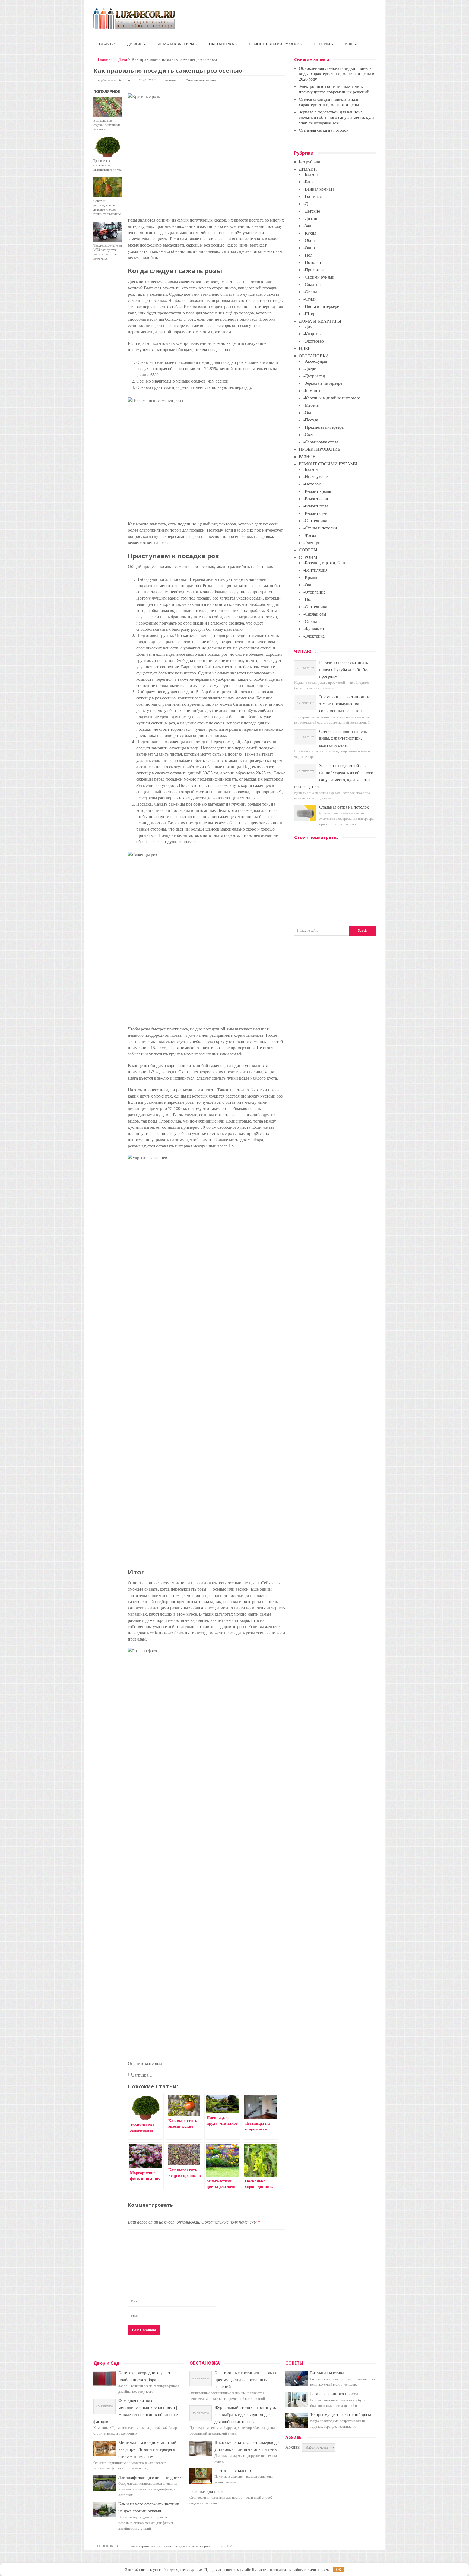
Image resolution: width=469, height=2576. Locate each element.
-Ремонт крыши (318, 491)
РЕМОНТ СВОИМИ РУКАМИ (276, 44)
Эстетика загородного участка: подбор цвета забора (147, 2376)
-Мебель (311, 405)
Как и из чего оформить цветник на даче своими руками (149, 2507)
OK (339, 2570)
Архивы (293, 2447)
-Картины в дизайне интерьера (332, 398)
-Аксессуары (315, 361)
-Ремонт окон (316, 499)
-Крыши (311, 577)
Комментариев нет (201, 80)
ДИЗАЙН (137, 44)
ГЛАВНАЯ (108, 44)
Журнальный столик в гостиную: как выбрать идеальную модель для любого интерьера (245, 2414)
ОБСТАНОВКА (223, 44)
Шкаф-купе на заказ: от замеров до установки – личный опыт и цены (247, 2446)
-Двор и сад (314, 376)
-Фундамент (315, 629)
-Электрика (314, 543)
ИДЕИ (305, 349)
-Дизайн (311, 218)
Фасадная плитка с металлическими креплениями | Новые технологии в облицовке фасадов (136, 2411)
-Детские (312, 211)
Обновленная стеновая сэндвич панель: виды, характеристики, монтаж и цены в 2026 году (337, 74)
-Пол (308, 255)
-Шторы (311, 314)
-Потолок (312, 484)
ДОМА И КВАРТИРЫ (177, 44)
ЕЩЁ (351, 44)
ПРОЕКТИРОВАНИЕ (320, 449)
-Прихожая (313, 270)
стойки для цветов (210, 2491)
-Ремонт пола (316, 506)
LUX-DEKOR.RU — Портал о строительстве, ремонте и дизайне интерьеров (151, 2546)
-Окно (309, 248)
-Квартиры (313, 334)
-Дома (309, 327)
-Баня (308, 182)
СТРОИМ (324, 44)
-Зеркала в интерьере (323, 383)
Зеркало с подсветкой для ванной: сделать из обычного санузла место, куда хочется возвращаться (337, 117)
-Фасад (310, 535)
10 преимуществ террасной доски (341, 2415)
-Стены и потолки (320, 528)
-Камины (312, 391)
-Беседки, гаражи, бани (325, 563)
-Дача (122, 59)
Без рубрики (310, 162)
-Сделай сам (315, 614)
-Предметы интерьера (324, 427)
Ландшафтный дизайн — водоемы (150, 2477)
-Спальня (312, 284)
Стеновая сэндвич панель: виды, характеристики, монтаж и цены (343, 738)
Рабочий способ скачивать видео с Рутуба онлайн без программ (344, 669)
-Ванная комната (319, 189)
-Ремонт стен (316, 513)
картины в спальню (233, 2471)
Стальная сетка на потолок (324, 130)
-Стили (310, 299)
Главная (104, 59)
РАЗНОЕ (307, 457)
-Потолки (312, 262)
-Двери (310, 369)
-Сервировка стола (321, 442)
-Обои (309, 240)
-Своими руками (319, 277)
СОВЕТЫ (308, 550)
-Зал (307, 226)
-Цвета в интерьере (321, 306)
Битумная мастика (327, 2373)
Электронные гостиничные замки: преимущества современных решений (345, 704)
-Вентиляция (315, 570)
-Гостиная (313, 196)
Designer (124, 80)
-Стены (310, 292)
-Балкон (311, 174)
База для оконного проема (334, 2394)
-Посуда (311, 420)
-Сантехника (315, 521)
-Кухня (310, 233)
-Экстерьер (314, 341)
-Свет (309, 435)
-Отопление (314, 592)
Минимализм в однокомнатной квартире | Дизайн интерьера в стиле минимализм (147, 2449)
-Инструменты (317, 477)
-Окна (309, 413)
